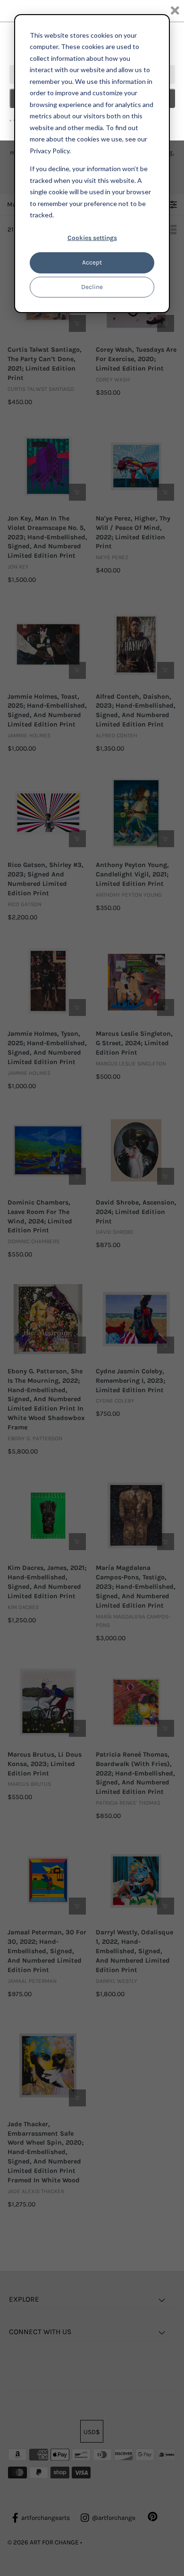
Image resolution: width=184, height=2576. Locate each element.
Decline (92, 287)
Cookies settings (92, 238)
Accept (92, 262)
